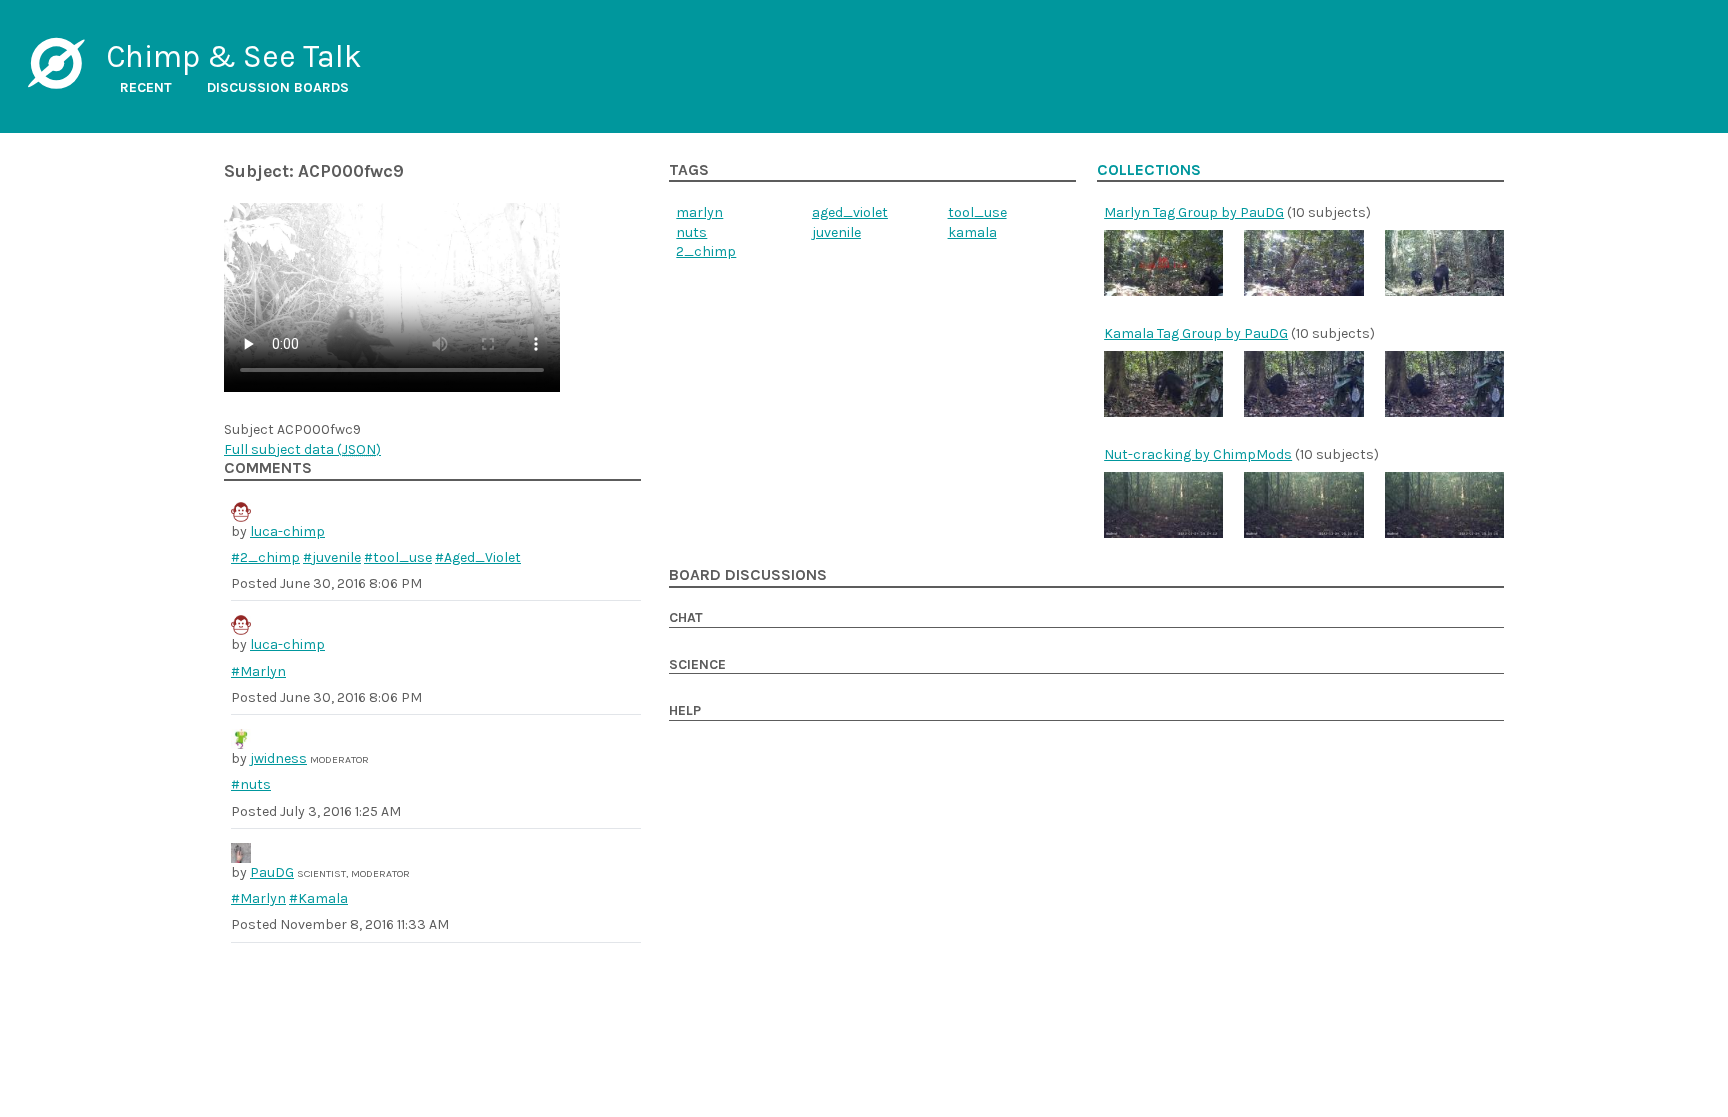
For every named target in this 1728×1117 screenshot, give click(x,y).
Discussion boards (278, 87)
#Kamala (318, 898)
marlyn (699, 212)
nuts (691, 232)
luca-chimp (287, 531)
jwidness (278, 758)
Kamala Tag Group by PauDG (1196, 333)
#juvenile (332, 557)
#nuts (251, 784)
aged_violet (850, 212)
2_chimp (706, 251)
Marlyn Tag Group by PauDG (1194, 212)
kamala (972, 232)
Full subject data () (302, 449)
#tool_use (398, 557)
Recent (146, 87)
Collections (1149, 170)
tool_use (977, 212)
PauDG (272, 872)
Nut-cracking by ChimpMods (1198, 454)
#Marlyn (258, 671)
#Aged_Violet (478, 557)
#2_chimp (265, 557)
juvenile (836, 232)
